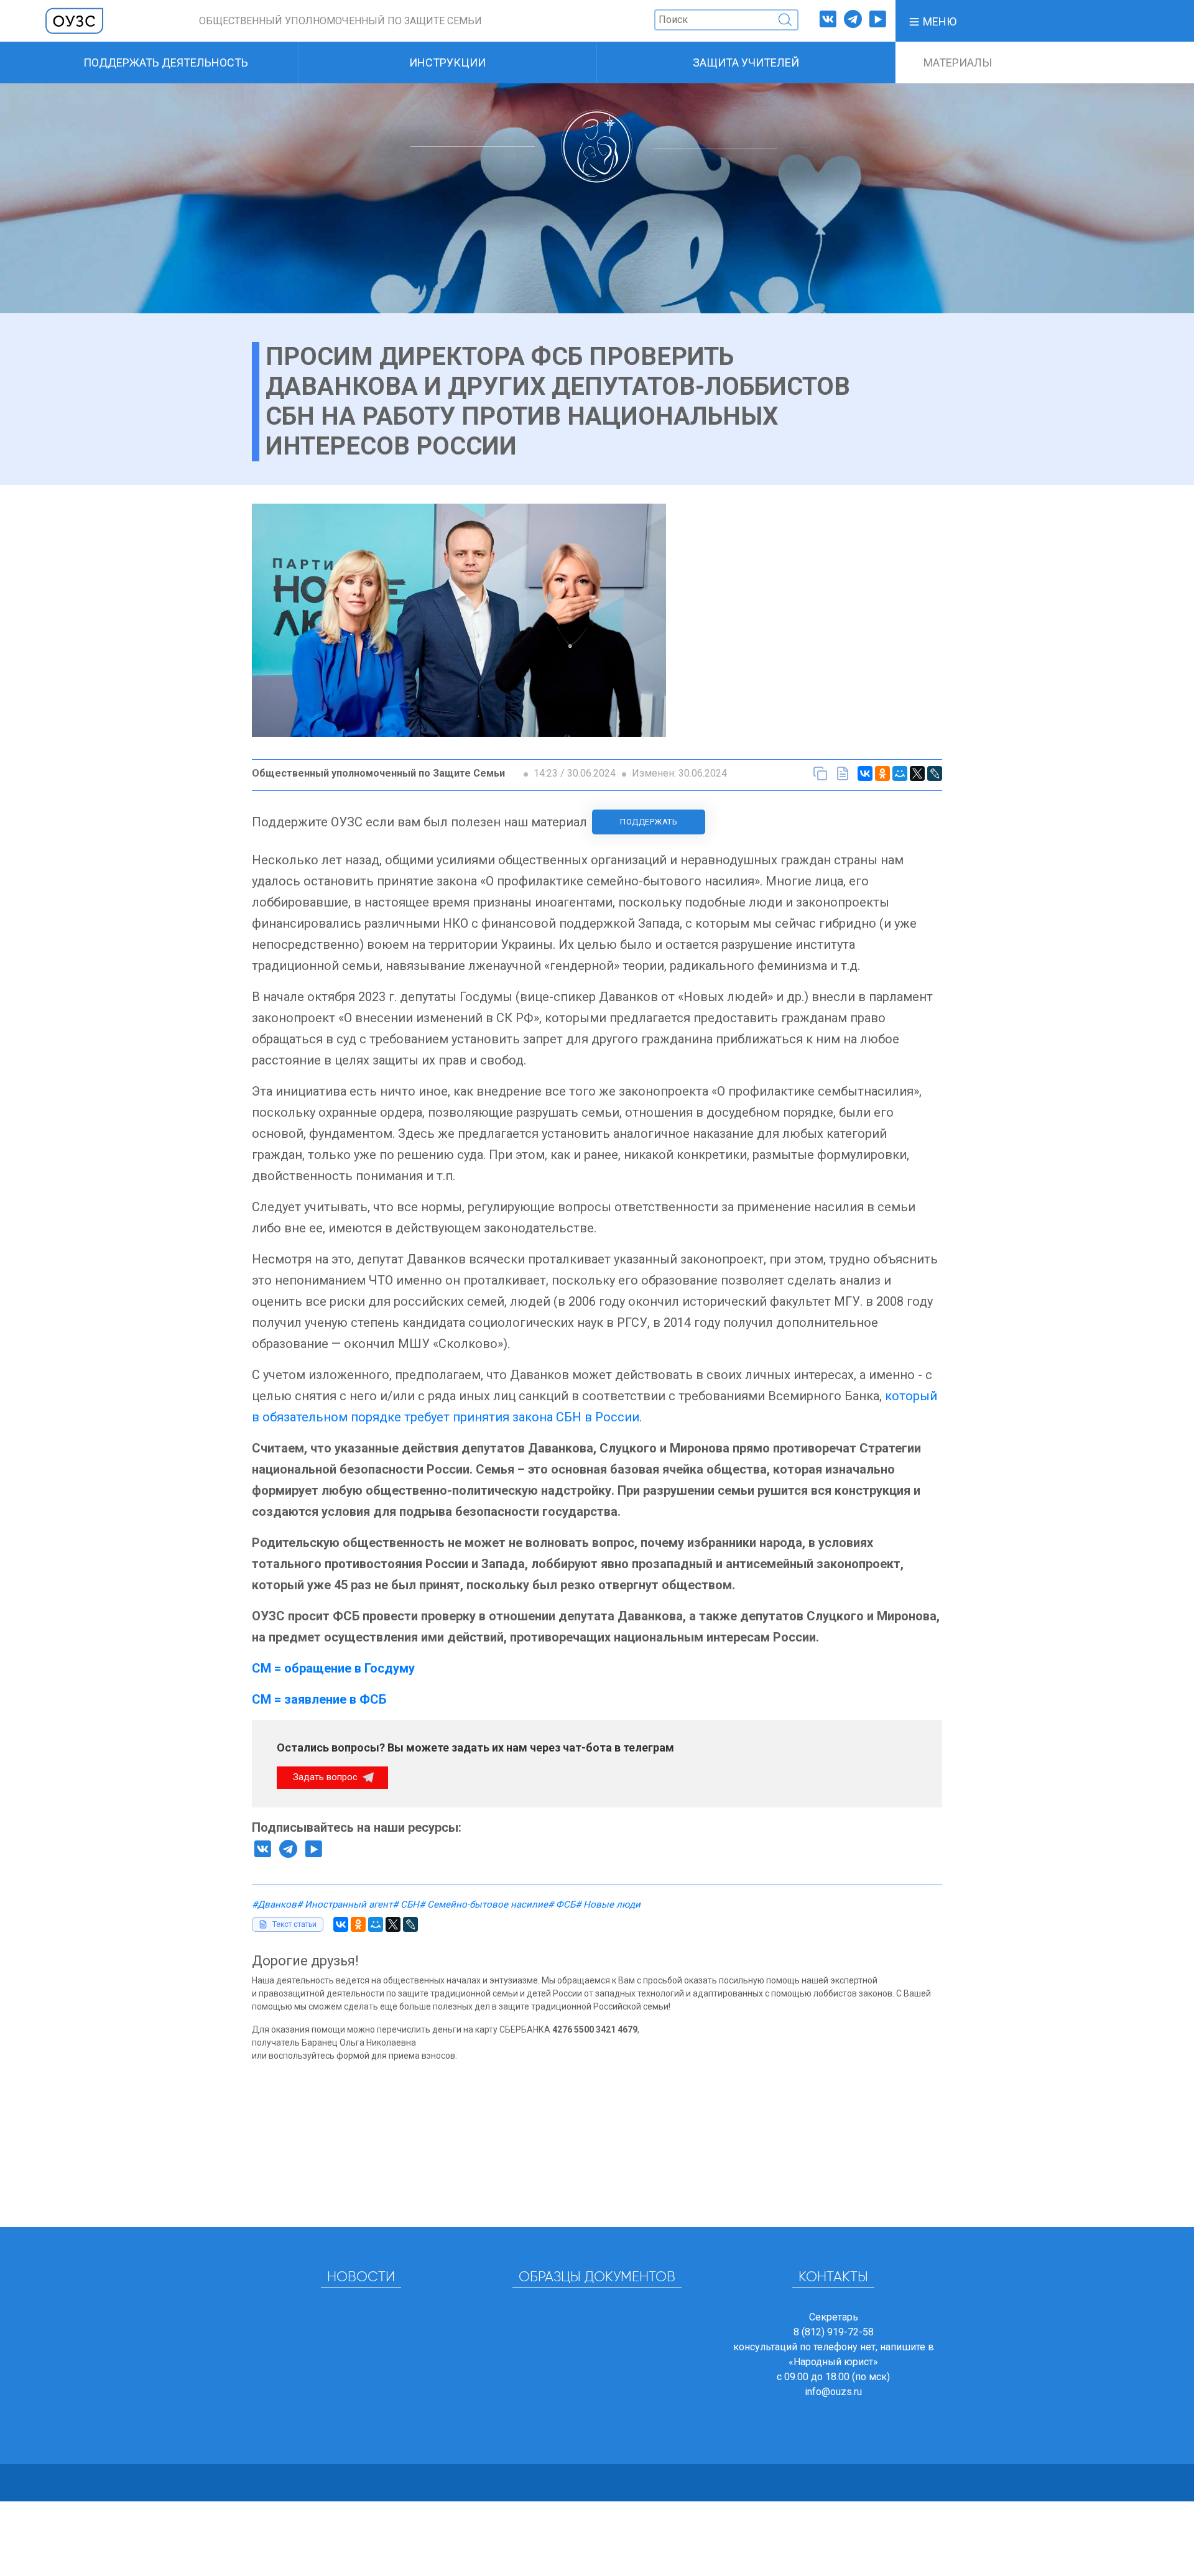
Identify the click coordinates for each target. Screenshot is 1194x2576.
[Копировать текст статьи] (820, 773)
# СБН (406, 1904)
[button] (932, 21)
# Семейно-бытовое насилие (484, 1904)
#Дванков (274, 1904)
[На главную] (75, 20)
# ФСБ (562, 1904)
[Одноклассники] (882, 773)
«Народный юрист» (833, 2362)
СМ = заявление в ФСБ (319, 1699)
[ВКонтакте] (865, 773)
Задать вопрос (326, 1777)
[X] (917, 773)
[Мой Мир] (900, 773)
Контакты (833, 2278)
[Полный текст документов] (843, 773)
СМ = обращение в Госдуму (333, 1668)
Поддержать (649, 822)
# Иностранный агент (345, 1904)
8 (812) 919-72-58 (834, 2332)
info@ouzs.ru (833, 2392)
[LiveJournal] (935, 773)
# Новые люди (608, 1904)
